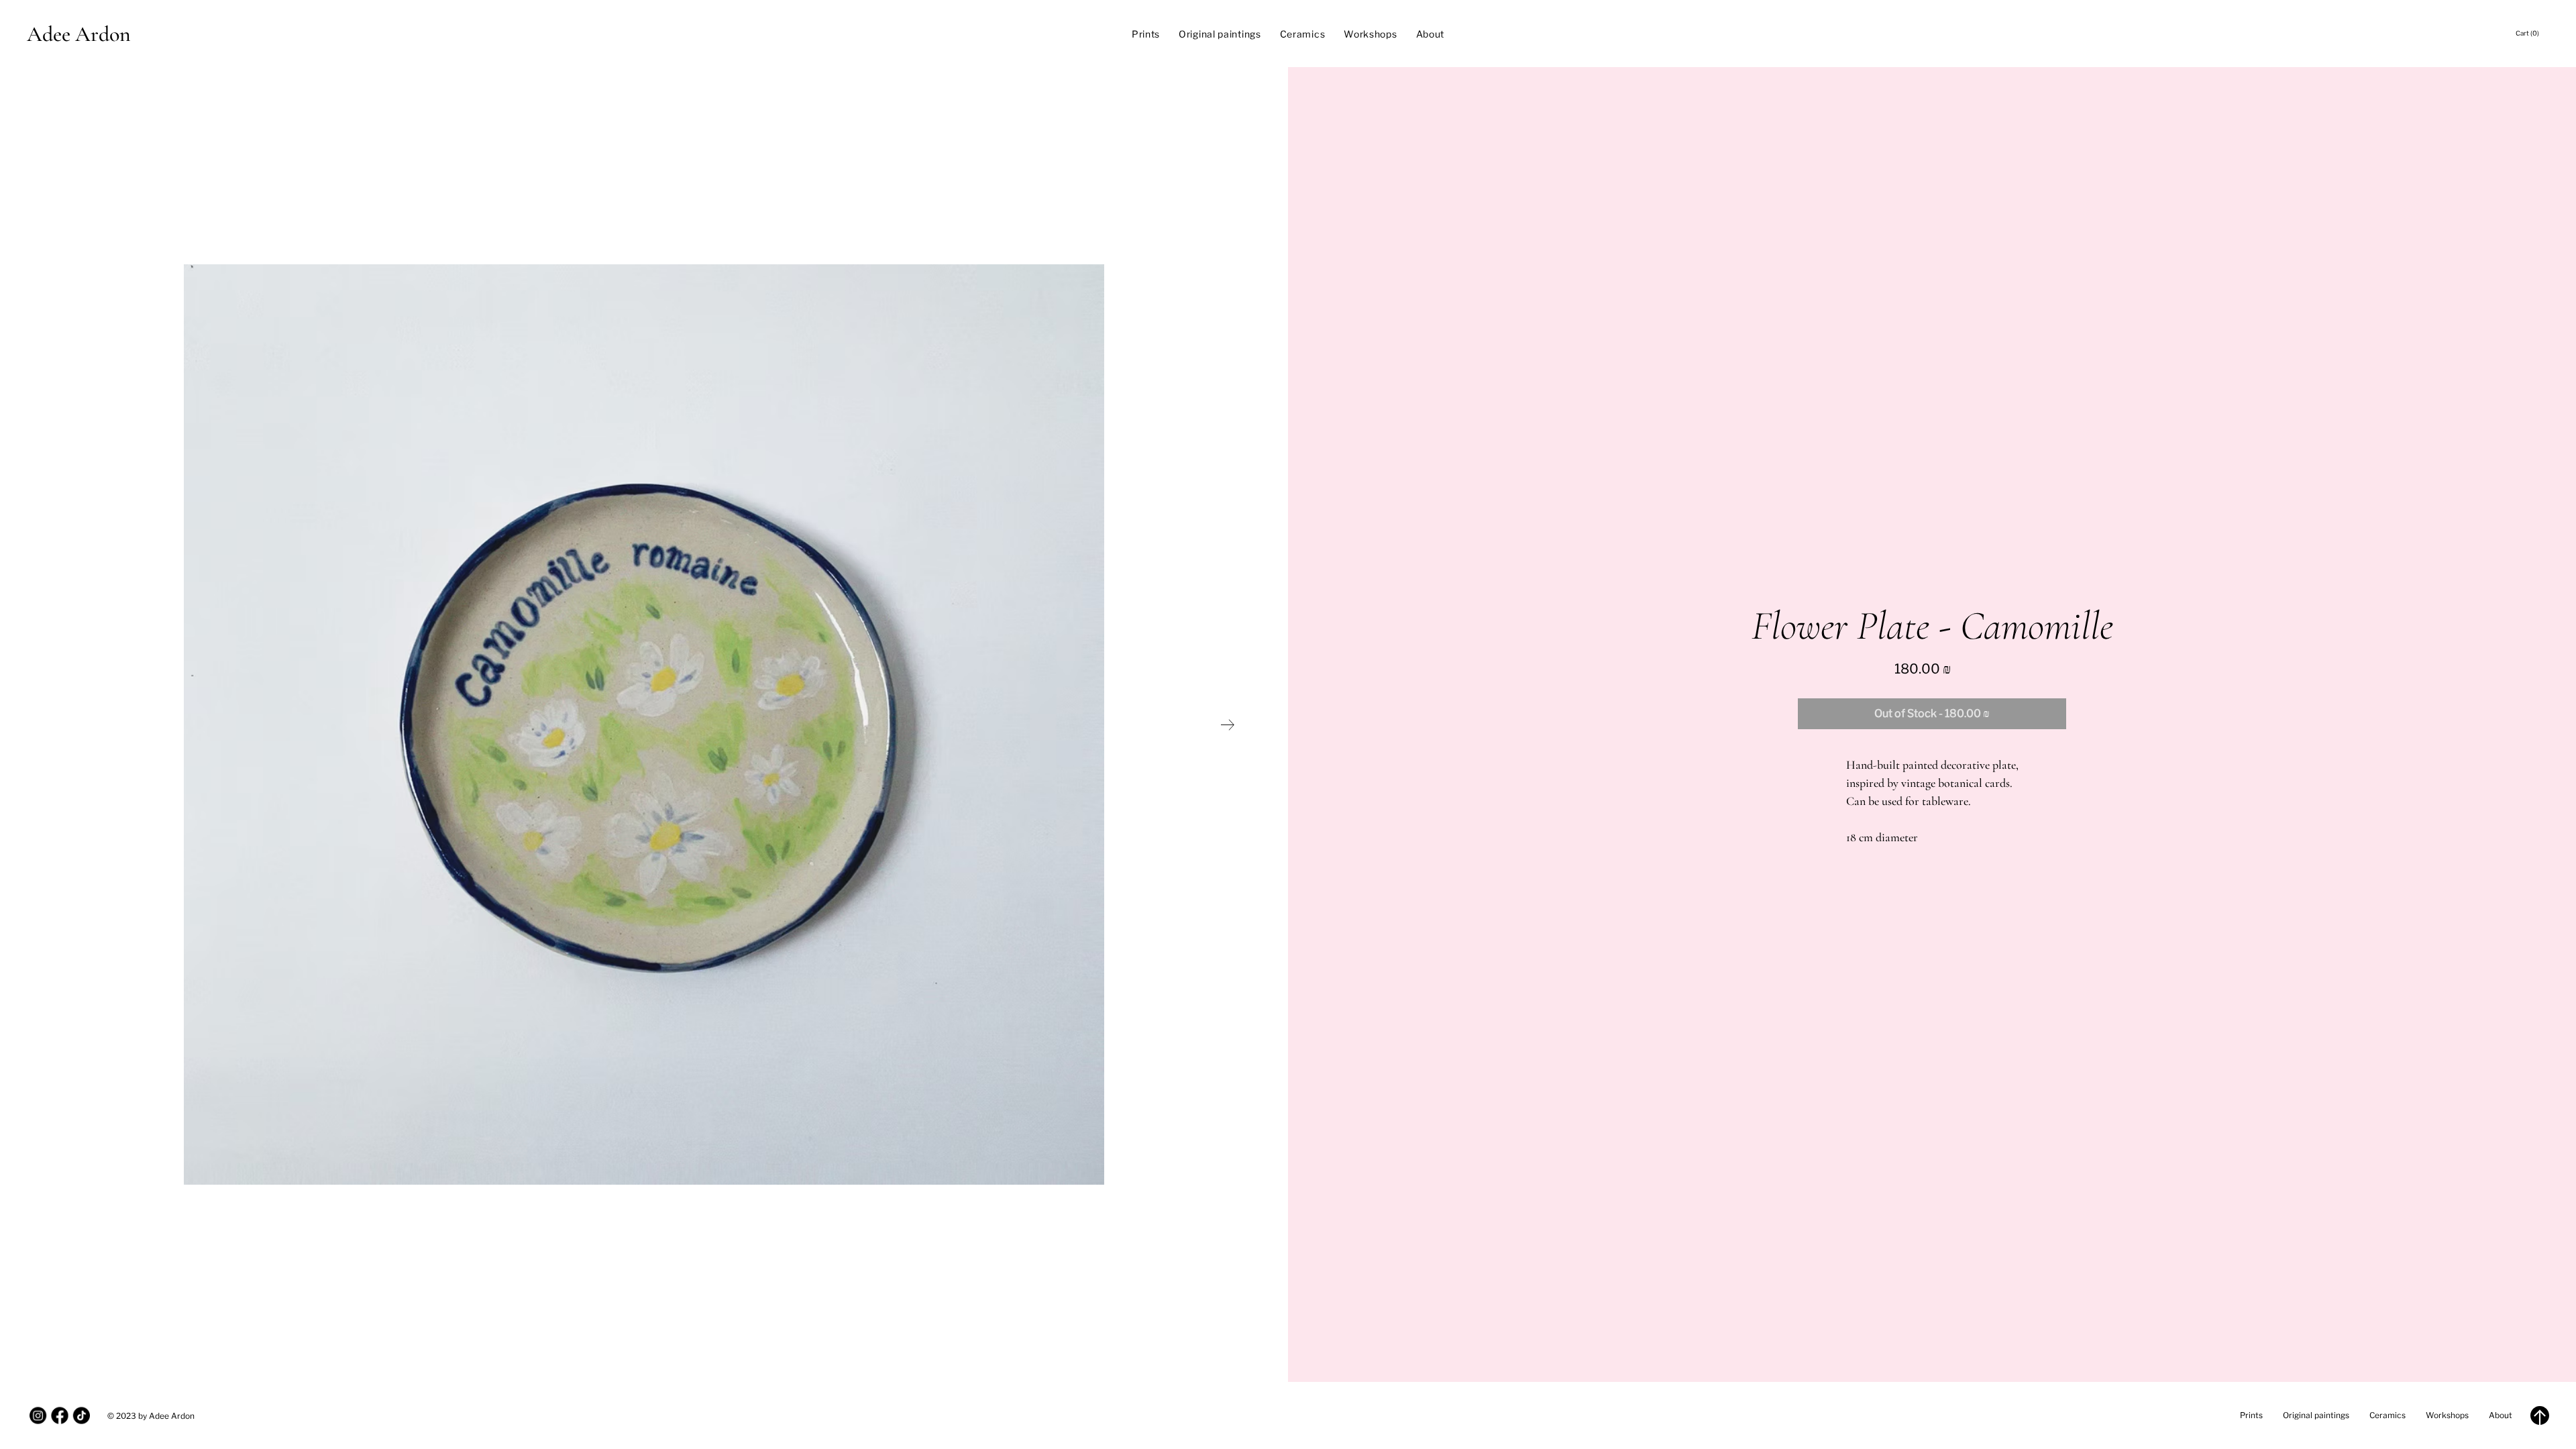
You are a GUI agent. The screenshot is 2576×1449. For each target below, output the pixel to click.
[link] (2532, 33)
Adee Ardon (79, 34)
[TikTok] (82, 1415)
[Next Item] (1228, 725)
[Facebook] (59, 1415)
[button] (1932, 714)
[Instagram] (38, 1415)
